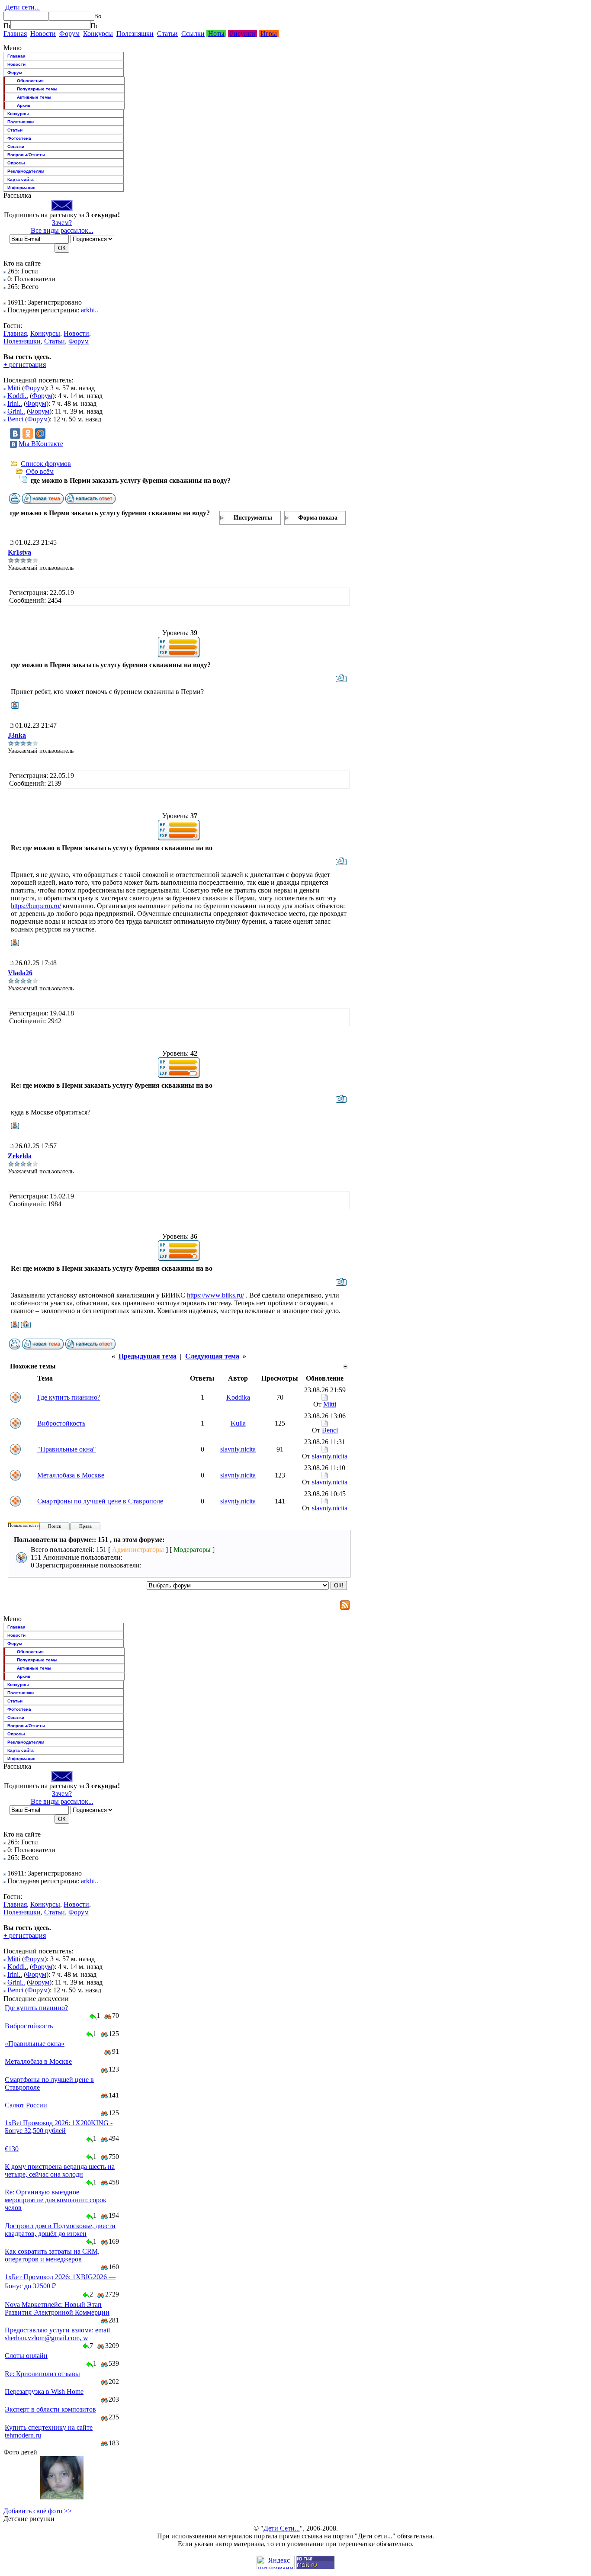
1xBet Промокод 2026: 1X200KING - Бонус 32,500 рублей (59, 2127)
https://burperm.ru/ (36, 906)
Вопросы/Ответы (26, 155)
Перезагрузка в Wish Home (44, 2391)
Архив (24, 105)
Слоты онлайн (26, 2356)
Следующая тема (212, 1356)
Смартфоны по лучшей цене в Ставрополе (100, 1501)
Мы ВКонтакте (41, 444)
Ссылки (193, 34)
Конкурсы (98, 34)
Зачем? (62, 223)
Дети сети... (22, 7)
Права (85, 1526)
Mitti (14, 388)
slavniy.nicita (238, 1449)
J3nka (17, 735)
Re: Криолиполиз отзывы (42, 2374)
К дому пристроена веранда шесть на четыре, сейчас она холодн (60, 2170)
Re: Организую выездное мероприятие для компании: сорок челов (56, 2200)
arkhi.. (90, 310)
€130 (12, 2149)
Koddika (238, 1397)
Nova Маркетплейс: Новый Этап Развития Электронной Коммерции (57, 2308)
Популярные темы (37, 89)
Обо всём (40, 471)
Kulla (238, 1423)
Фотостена (19, 138)
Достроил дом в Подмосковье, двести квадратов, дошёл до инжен (60, 2230)
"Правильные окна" (67, 1449)
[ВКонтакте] (15, 434)
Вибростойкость (61, 1423)
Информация (21, 188)
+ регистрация (25, 365)
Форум (69, 34)
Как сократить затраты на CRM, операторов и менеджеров (52, 2255)
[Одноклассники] (28, 434)
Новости (43, 34)
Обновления (30, 81)
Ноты (216, 34)
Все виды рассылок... (62, 230)
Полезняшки (135, 34)
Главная (15, 34)
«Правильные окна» (35, 2044)
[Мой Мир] (40, 434)
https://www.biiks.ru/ (215, 1295)
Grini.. (16, 411)
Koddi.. (18, 396)
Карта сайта (21, 179)
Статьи (167, 34)
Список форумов (46, 464)
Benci (15, 419)
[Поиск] (7, 26)
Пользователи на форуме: (34, 1525)
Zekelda (20, 1156)
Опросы (16, 163)
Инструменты (253, 518)
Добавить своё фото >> (38, 2511)
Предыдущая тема (148, 1356)
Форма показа (318, 518)
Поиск (55, 1526)
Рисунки (243, 34)
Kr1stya (19, 552)
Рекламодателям (26, 171)
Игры (269, 34)
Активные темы (34, 97)
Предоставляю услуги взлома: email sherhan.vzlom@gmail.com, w (57, 2334)
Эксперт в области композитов (50, 2409)
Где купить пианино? (69, 1397)
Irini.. (15, 403)
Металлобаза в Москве (71, 1475)
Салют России (26, 2105)
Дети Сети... (282, 2528)
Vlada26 (20, 973)
